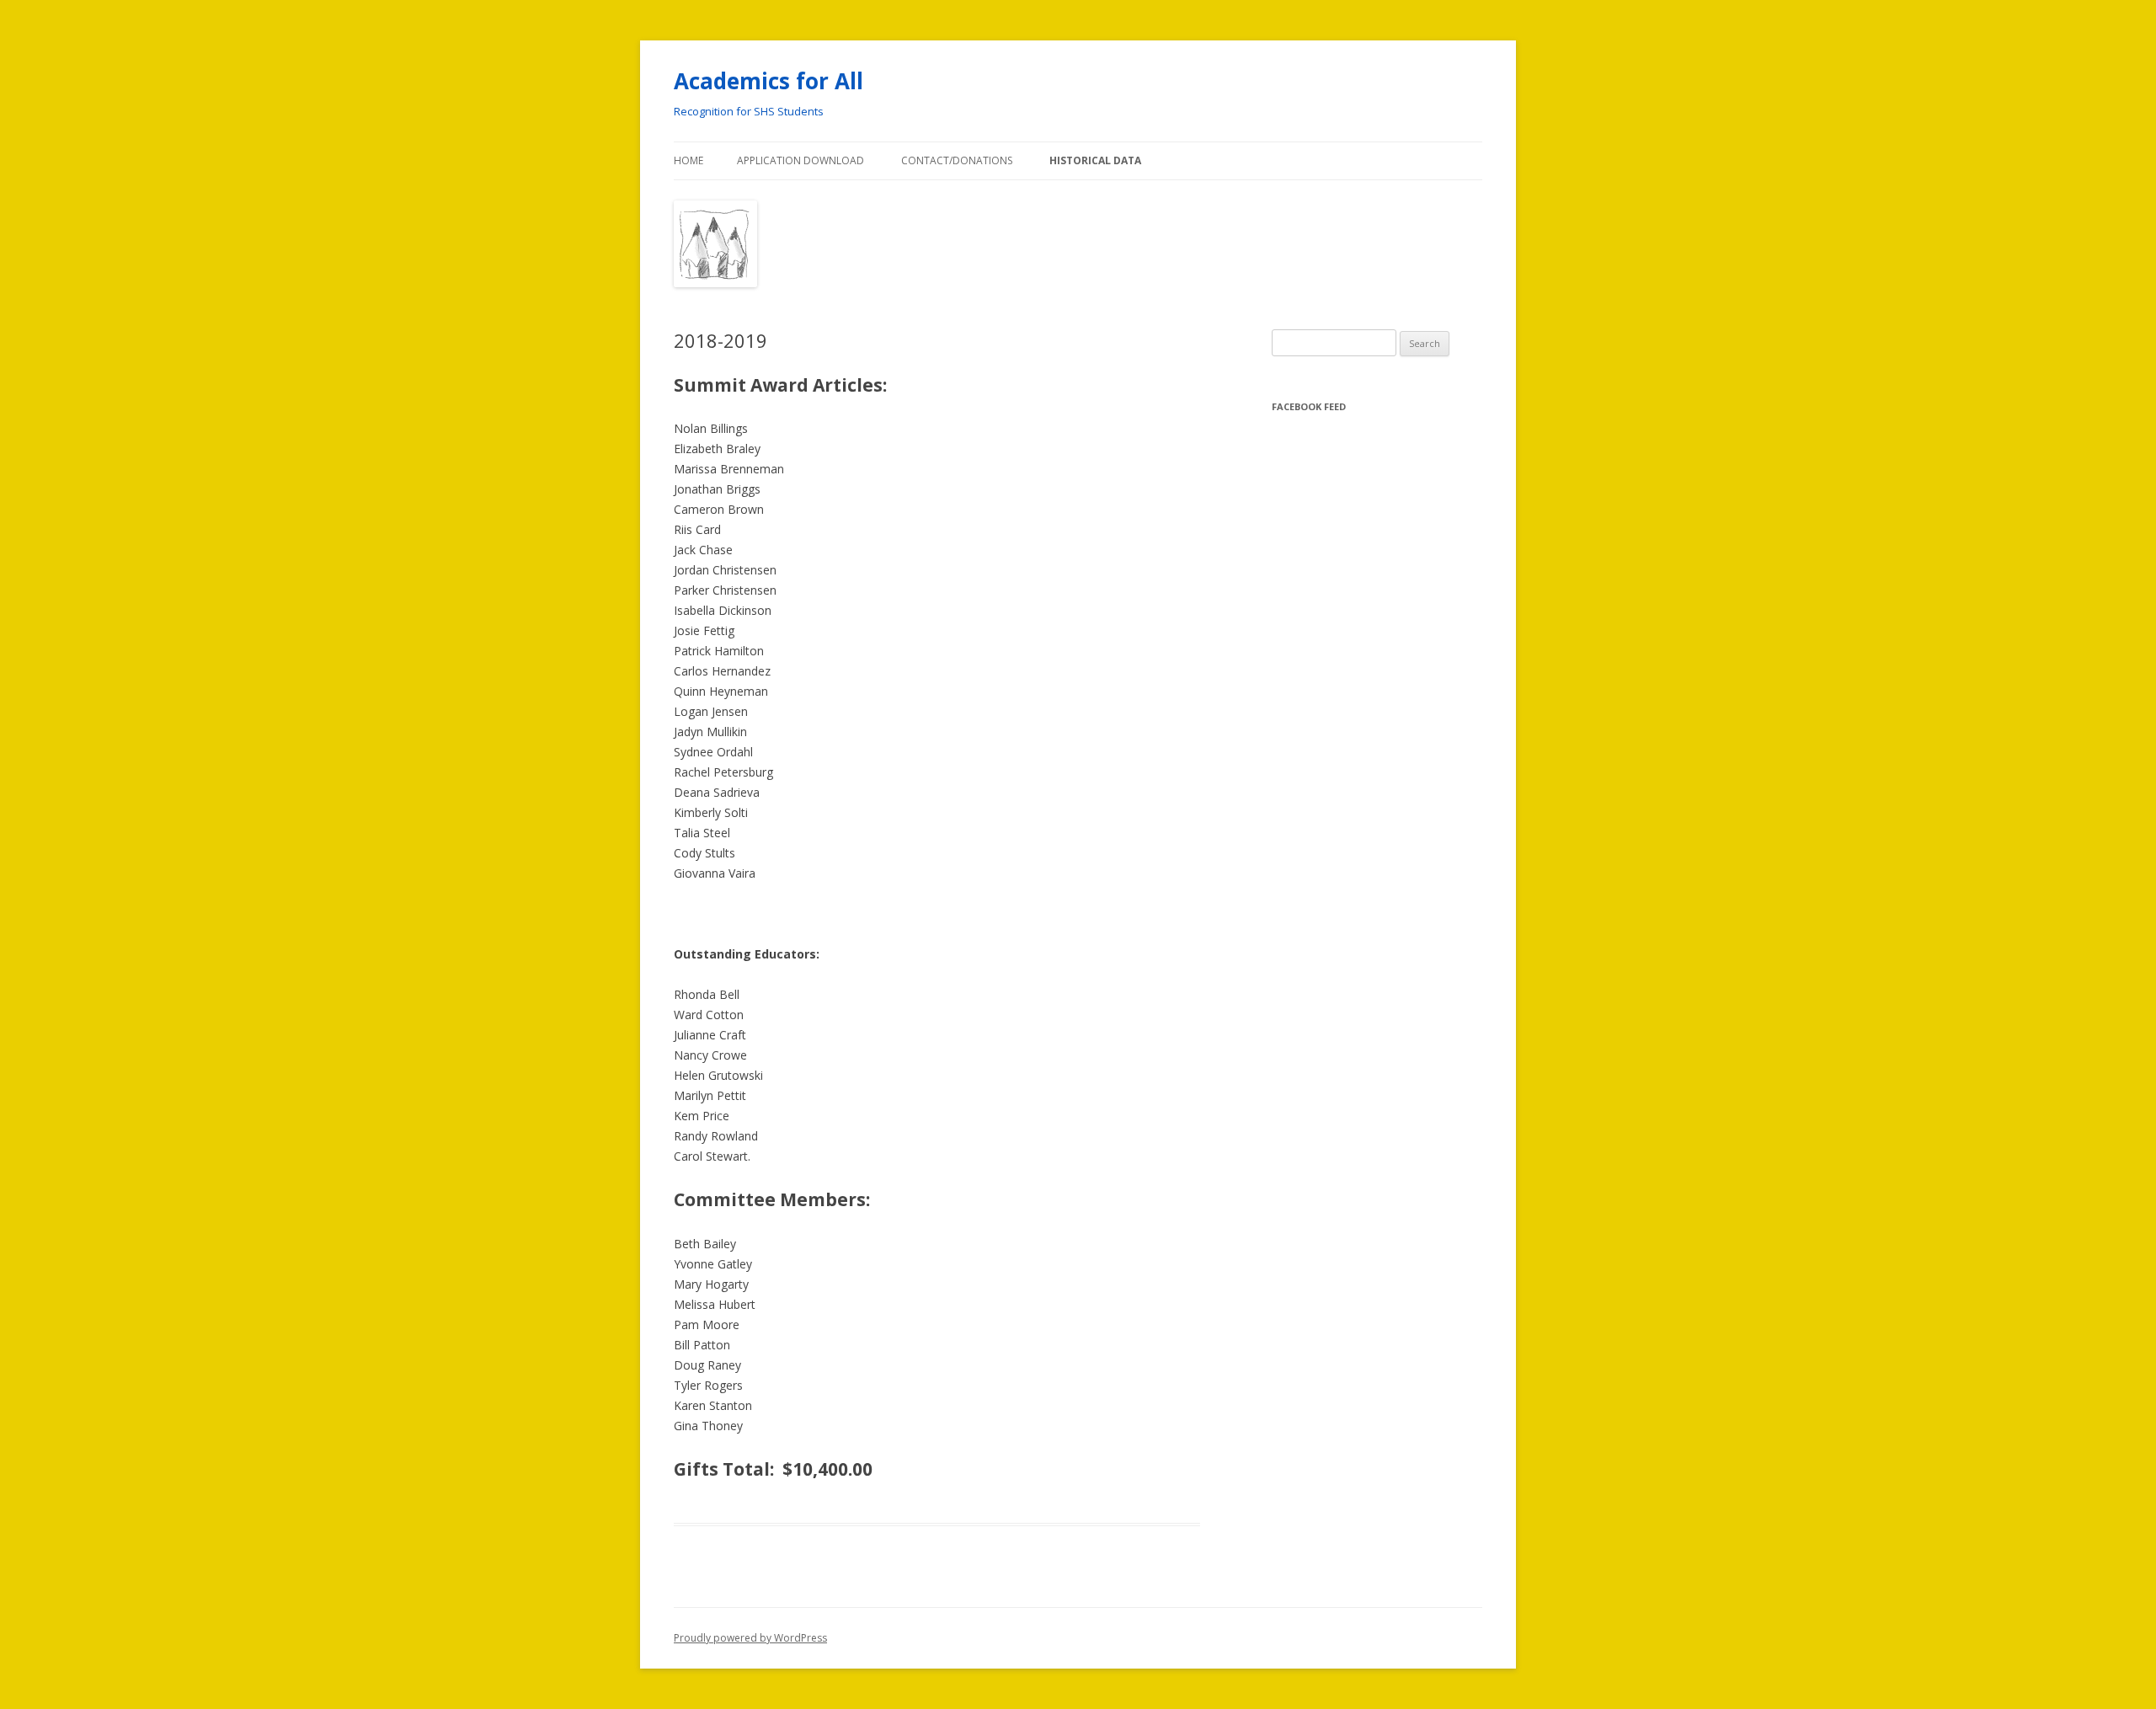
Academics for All (768, 81)
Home (688, 160)
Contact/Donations (957, 160)
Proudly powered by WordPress (750, 1638)
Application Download (800, 160)
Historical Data (1095, 160)
